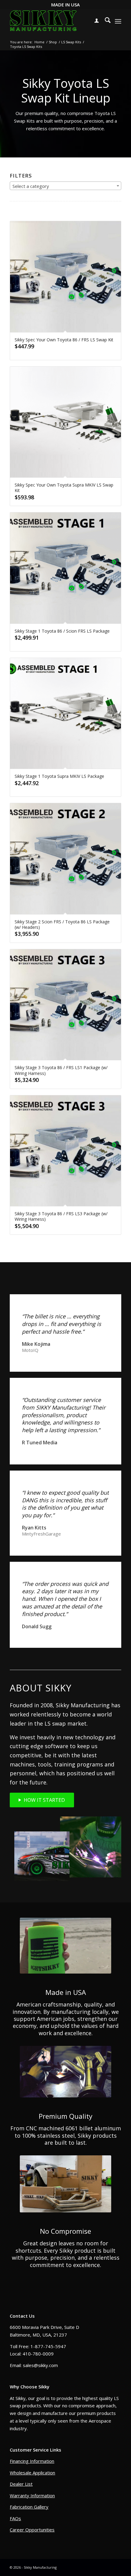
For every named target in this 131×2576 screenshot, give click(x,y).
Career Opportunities (32, 2530)
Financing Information (32, 2461)
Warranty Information (32, 2495)
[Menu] (118, 21)
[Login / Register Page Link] (94, 21)
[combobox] (65, 186)
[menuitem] (94, 21)
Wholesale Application (32, 2473)
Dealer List (21, 2484)
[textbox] (65, 186)
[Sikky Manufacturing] (43, 21)
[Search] (105, 21)
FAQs (15, 2518)
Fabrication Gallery (29, 2507)
